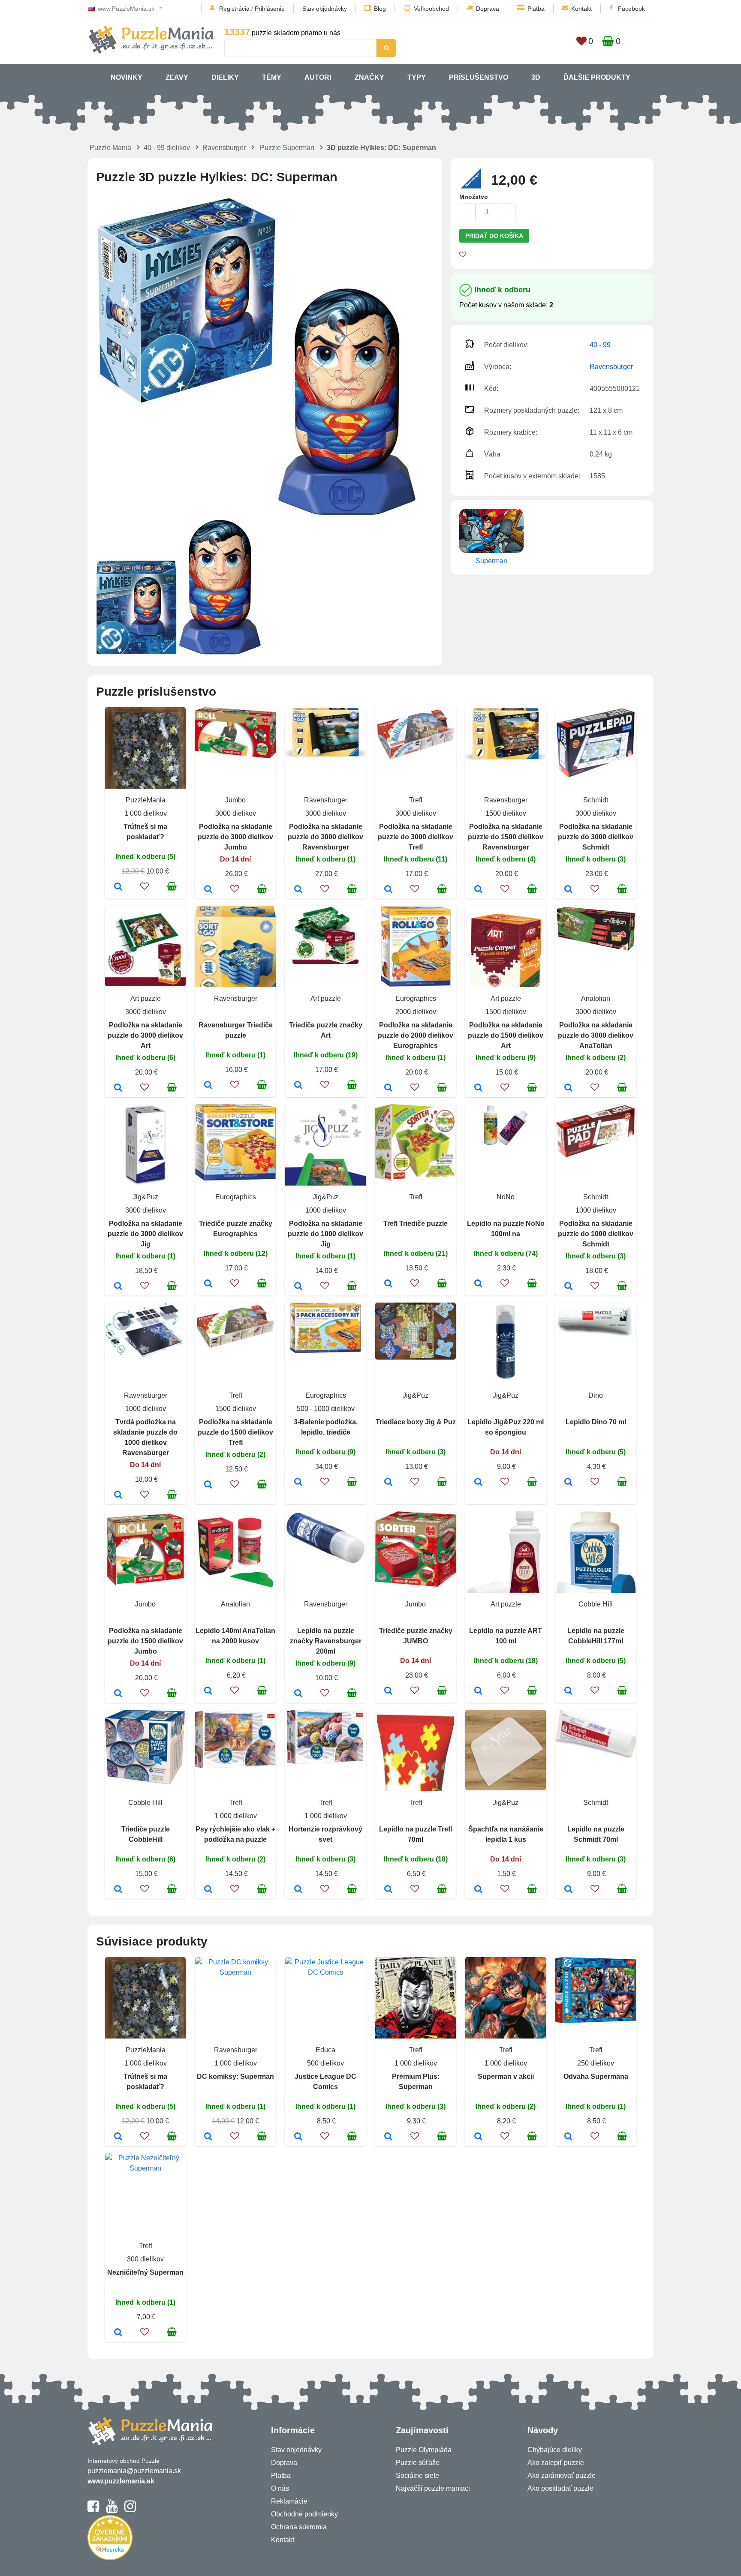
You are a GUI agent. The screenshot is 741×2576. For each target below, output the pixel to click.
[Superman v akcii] (478, 2137)
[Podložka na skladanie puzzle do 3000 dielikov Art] (118, 1088)
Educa (325, 2050)
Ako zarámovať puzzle (562, 2475)
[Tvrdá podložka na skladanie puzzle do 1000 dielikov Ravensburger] (118, 1495)
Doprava (488, 9)
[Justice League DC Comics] (298, 2137)
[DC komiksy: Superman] (208, 2137)
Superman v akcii (506, 2076)
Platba (536, 9)
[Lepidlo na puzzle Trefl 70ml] (388, 1890)
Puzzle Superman (287, 148)
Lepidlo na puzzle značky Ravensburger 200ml (326, 1641)
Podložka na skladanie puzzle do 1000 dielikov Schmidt (596, 1234)
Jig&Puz (145, 1197)
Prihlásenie (270, 9)
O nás (280, 2488)
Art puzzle (146, 998)
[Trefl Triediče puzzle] (388, 1284)
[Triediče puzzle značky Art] (298, 1086)
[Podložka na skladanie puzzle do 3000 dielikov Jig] (118, 1287)
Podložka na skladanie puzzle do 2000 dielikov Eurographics (416, 1035)
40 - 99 (600, 345)
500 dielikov (325, 2063)
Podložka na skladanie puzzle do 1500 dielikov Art (506, 1035)
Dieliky (225, 77)
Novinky (127, 77)
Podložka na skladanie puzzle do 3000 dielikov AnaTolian (596, 1035)
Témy (272, 77)
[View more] (235, 756)
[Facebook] (93, 2510)
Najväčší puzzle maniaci (433, 2488)
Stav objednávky (325, 9)
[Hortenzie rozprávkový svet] (298, 1890)
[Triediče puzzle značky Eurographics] (208, 1284)
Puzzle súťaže (418, 2463)
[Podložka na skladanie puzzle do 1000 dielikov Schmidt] (568, 1287)
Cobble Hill (596, 1604)
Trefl (416, 800)
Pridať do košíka (494, 236)
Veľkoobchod (431, 9)
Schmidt (596, 800)
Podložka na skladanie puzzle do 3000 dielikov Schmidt (596, 837)
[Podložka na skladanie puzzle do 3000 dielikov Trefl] (388, 890)
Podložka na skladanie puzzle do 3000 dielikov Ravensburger (325, 837)
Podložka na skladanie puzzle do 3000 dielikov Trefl (416, 837)
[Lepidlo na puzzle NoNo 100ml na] (478, 1284)
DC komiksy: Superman (235, 2076)
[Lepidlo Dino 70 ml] (568, 1483)
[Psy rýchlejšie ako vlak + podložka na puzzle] (208, 1890)
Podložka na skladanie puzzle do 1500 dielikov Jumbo (145, 1641)
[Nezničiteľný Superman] (118, 2333)
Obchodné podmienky (304, 2514)
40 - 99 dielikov (167, 148)
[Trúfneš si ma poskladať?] (118, 887)
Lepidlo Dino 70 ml (596, 1422)
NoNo (506, 1197)
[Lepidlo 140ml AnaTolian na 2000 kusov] (208, 1691)
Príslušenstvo (479, 77)
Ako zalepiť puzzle (556, 2463)
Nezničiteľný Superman (145, 2272)
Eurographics (416, 998)
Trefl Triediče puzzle (416, 1223)
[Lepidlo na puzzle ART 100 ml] (478, 1691)
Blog (380, 9)
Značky (369, 77)
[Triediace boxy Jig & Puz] (388, 1483)
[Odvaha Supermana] (568, 2137)
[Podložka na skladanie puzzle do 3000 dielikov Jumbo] (208, 890)
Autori (318, 77)
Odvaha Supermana (596, 2076)
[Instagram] (130, 2510)
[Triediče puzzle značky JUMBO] (388, 1691)
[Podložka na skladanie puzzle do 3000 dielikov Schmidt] (568, 890)
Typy (417, 77)
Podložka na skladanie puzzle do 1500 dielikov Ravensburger (506, 837)
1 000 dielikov (146, 813)
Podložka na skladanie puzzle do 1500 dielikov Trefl (235, 1432)
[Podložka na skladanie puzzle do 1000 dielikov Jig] (298, 1287)
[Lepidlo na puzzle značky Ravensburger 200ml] (298, 1694)
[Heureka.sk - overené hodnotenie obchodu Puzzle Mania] (110, 2558)
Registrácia (234, 9)
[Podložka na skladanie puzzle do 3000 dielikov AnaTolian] (568, 1088)
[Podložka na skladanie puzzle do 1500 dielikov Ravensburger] (478, 890)
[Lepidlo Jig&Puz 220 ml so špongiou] (478, 1483)
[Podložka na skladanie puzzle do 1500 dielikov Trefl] (208, 1485)
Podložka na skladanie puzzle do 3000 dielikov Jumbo (235, 837)
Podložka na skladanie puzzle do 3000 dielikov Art (145, 1035)
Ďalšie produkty (597, 77)
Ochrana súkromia (299, 2527)
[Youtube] (112, 2510)
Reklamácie (289, 2501)
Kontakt (581, 9)
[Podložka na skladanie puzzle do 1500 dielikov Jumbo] (118, 1694)
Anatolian (596, 998)
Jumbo (235, 800)
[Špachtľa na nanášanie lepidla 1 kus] (478, 1890)
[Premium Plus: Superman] (388, 2137)
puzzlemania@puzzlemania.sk (134, 2471)
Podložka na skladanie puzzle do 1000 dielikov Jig (325, 1234)
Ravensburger (224, 148)
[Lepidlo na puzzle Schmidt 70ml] (568, 1890)
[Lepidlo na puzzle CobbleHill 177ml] (568, 1691)
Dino (596, 1395)
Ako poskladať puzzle (560, 2488)
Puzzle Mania (110, 148)
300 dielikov (145, 2259)
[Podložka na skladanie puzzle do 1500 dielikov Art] (478, 1088)
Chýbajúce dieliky (555, 2450)
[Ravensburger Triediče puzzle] (208, 1086)
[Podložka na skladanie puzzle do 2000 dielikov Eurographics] (388, 1088)
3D (536, 77)
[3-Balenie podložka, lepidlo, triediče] (298, 1483)
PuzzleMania (146, 800)
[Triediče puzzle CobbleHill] (118, 1890)
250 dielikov (596, 2063)
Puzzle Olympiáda (424, 2450)
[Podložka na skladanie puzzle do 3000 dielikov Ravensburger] (298, 890)
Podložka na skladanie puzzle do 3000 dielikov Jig (145, 1234)
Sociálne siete (417, 2475)
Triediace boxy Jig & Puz (416, 1422)
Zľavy (177, 77)
